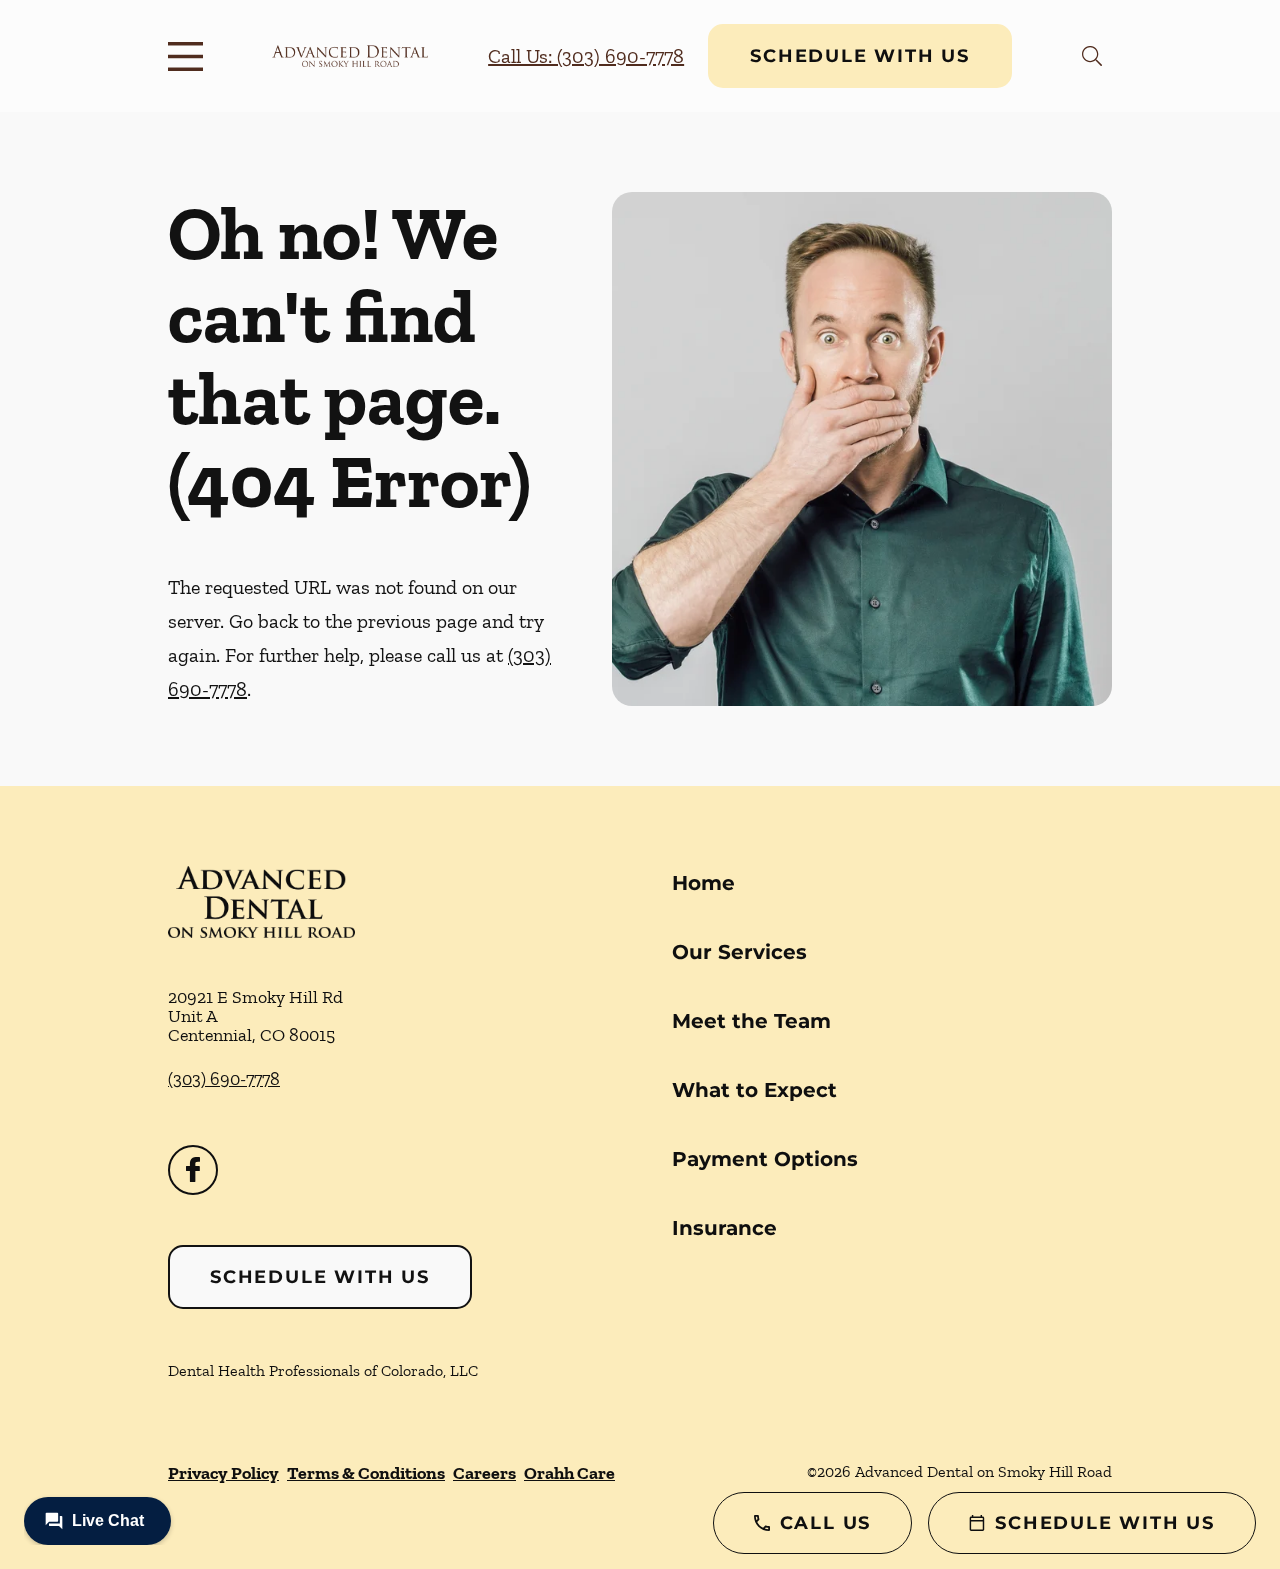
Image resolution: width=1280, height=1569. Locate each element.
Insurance (724, 1228)
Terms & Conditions (366, 1473)
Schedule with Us (860, 56)
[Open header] (190, 56)
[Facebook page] (193, 1170)
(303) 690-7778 (224, 1079)
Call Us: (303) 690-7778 (586, 56)
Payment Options (765, 1159)
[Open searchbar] (1092, 56)
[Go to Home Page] (350, 55)
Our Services (739, 952)
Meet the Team (751, 1021)
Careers (484, 1473)
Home (703, 883)
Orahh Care (569, 1473)
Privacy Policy (223, 1473)
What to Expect (754, 1090)
